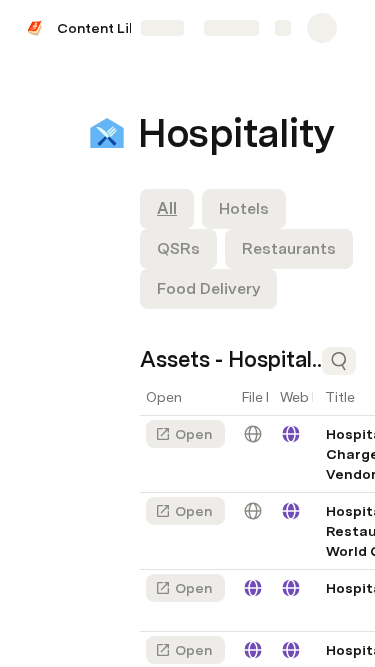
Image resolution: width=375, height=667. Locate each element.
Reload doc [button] (187, 278)
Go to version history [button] (110, 458)
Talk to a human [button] (280, 458)
